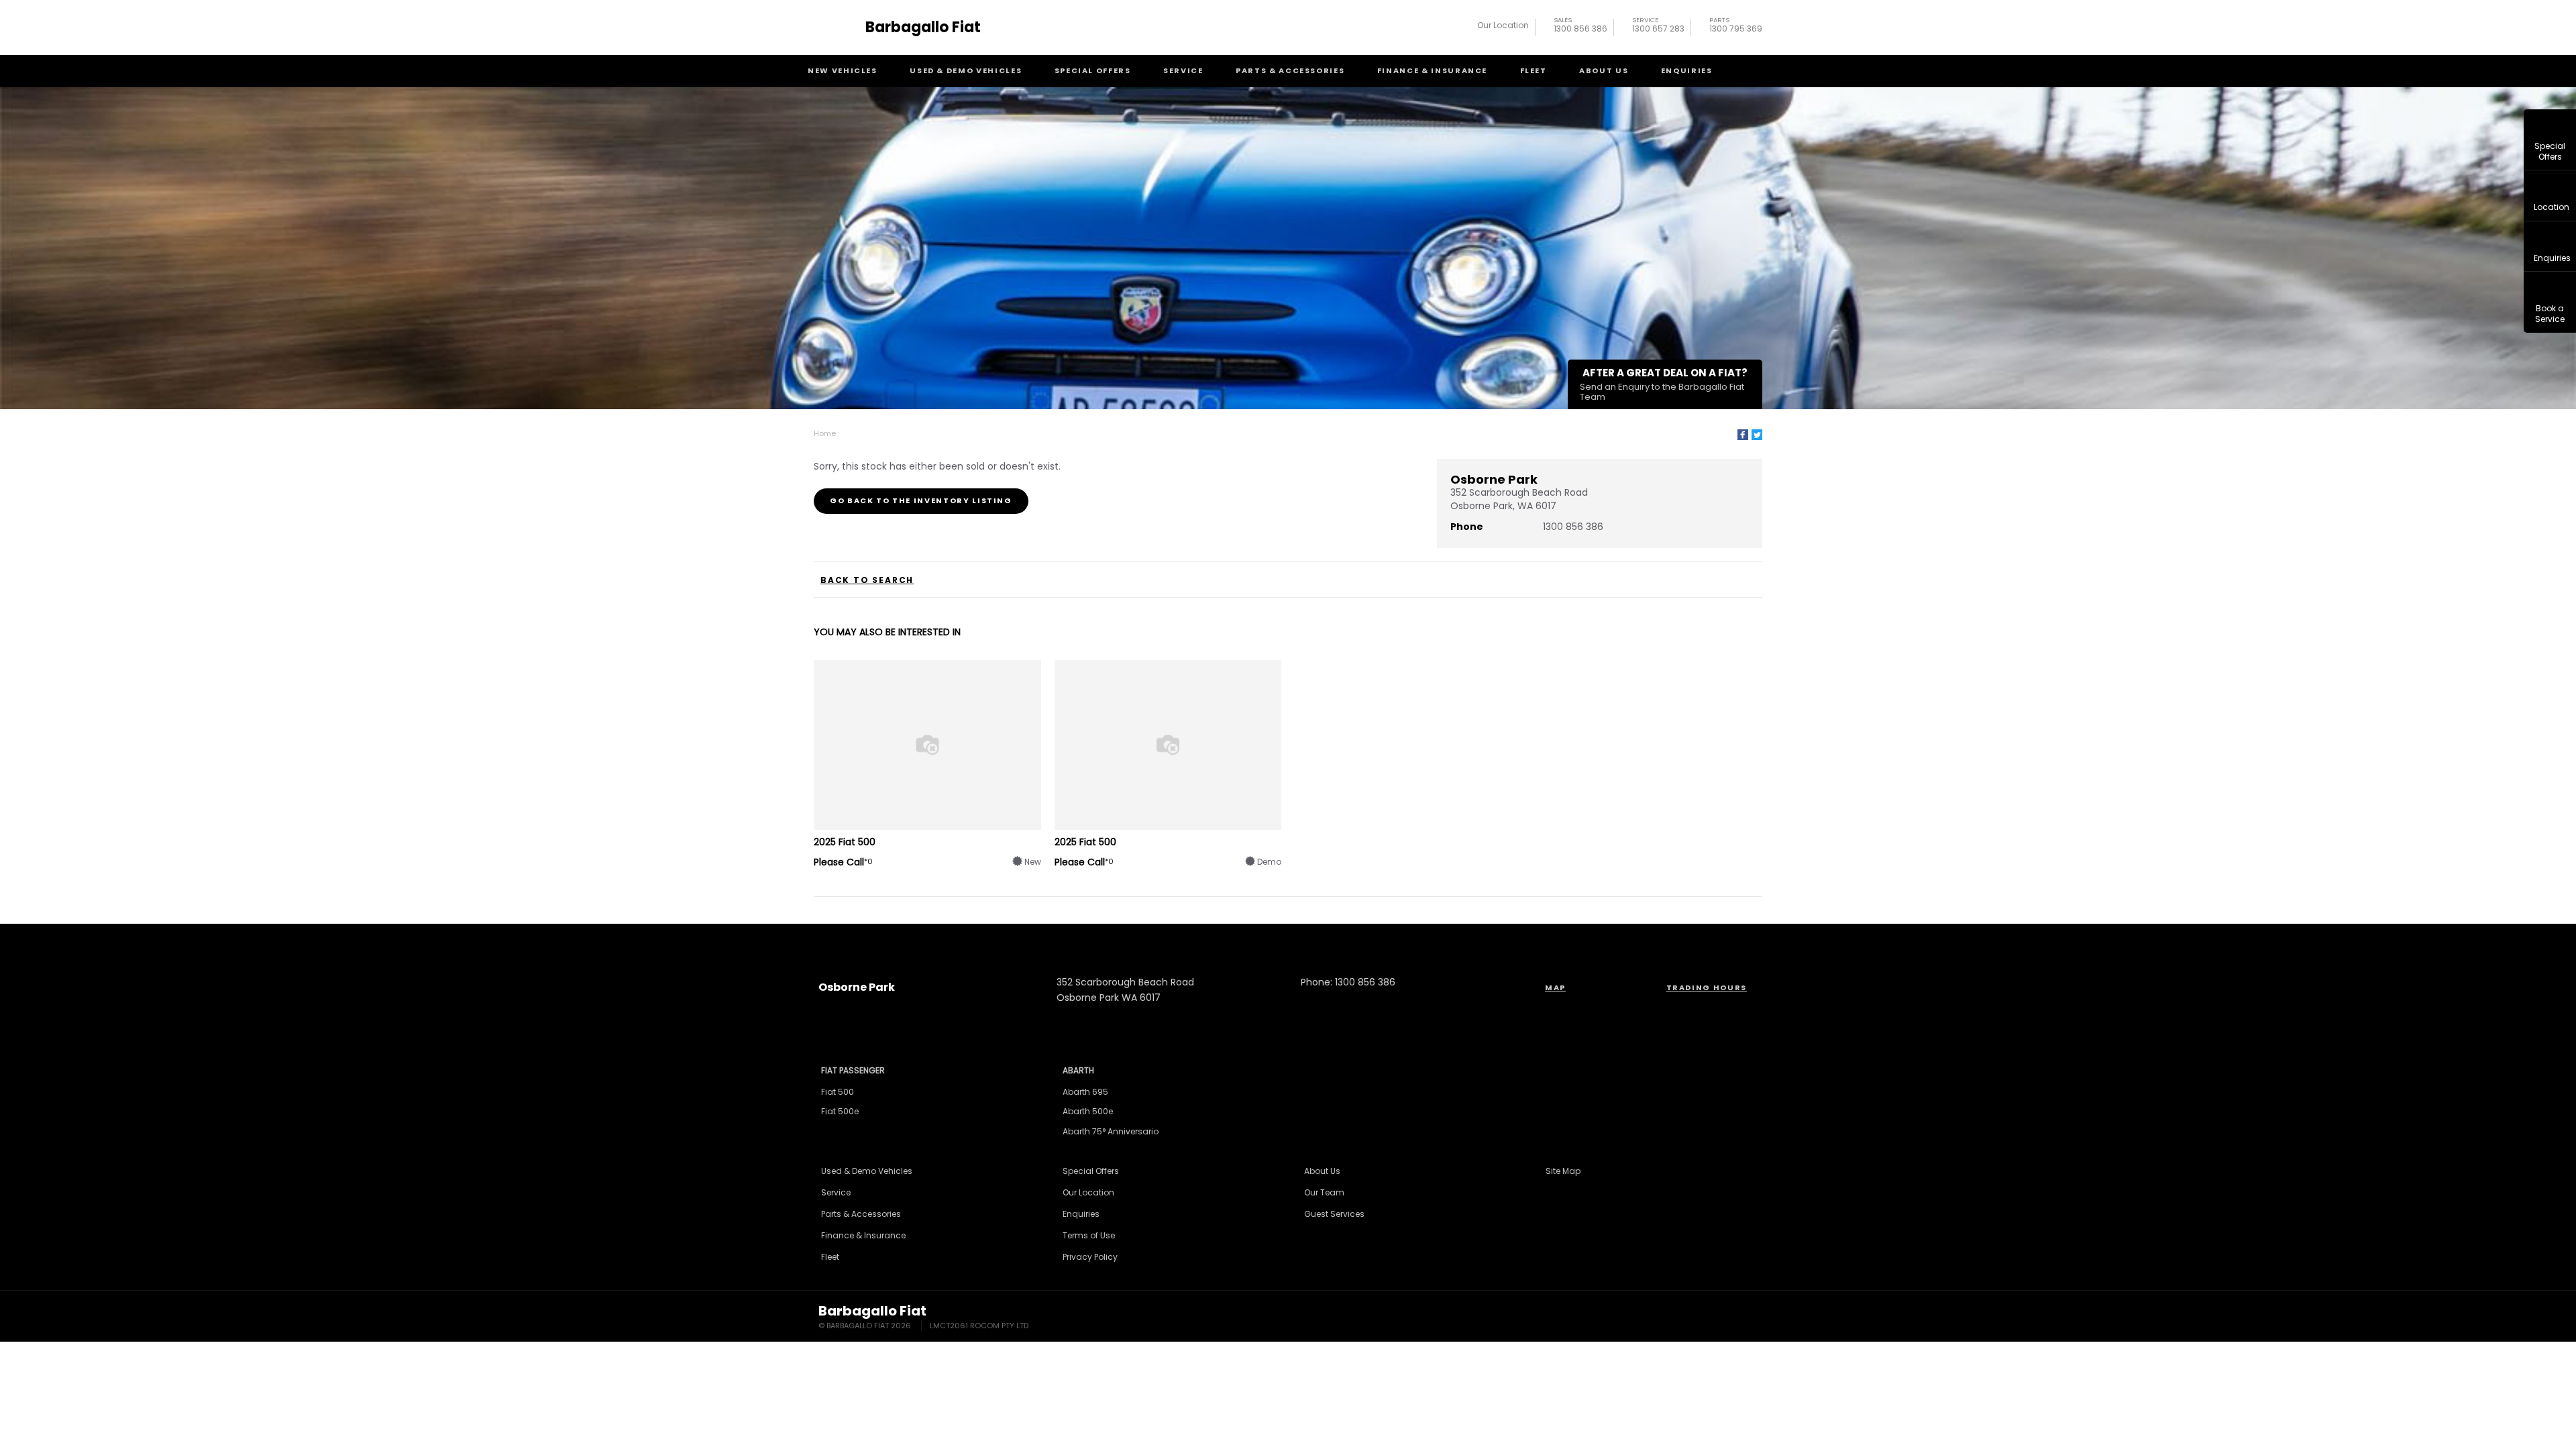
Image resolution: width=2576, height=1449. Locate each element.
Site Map (1563, 1171)
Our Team (1324, 1192)
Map (1555, 987)
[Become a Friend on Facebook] (1342, 938)
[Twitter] (1757, 435)
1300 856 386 (1580, 26)
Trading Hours (1707, 987)
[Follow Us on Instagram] (1234, 938)
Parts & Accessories (1290, 70)
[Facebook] (1743, 435)
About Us (1604, 70)
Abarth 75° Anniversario (1111, 1131)
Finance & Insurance (1432, 70)
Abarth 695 (1085, 1092)
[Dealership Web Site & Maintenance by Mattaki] (1732, 1318)
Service (1183, 70)
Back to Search (867, 580)
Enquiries (1687, 70)
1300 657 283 (1658, 26)
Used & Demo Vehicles (966, 70)
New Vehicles (843, 70)
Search (1752, 71)
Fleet (1534, 70)
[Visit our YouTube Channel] (1270, 938)
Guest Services (1334, 1214)
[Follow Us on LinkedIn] (1306, 938)
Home (825, 433)
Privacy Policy (1090, 1257)
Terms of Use (1089, 1235)
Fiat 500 (838, 1092)
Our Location (1503, 25)
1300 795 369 (1736, 26)
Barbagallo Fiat (923, 28)
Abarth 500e (1088, 1111)
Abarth (1078, 1070)
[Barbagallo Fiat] (837, 28)
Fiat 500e (840, 1111)
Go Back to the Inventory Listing (921, 500)
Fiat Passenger (853, 1070)
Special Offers (1093, 70)
